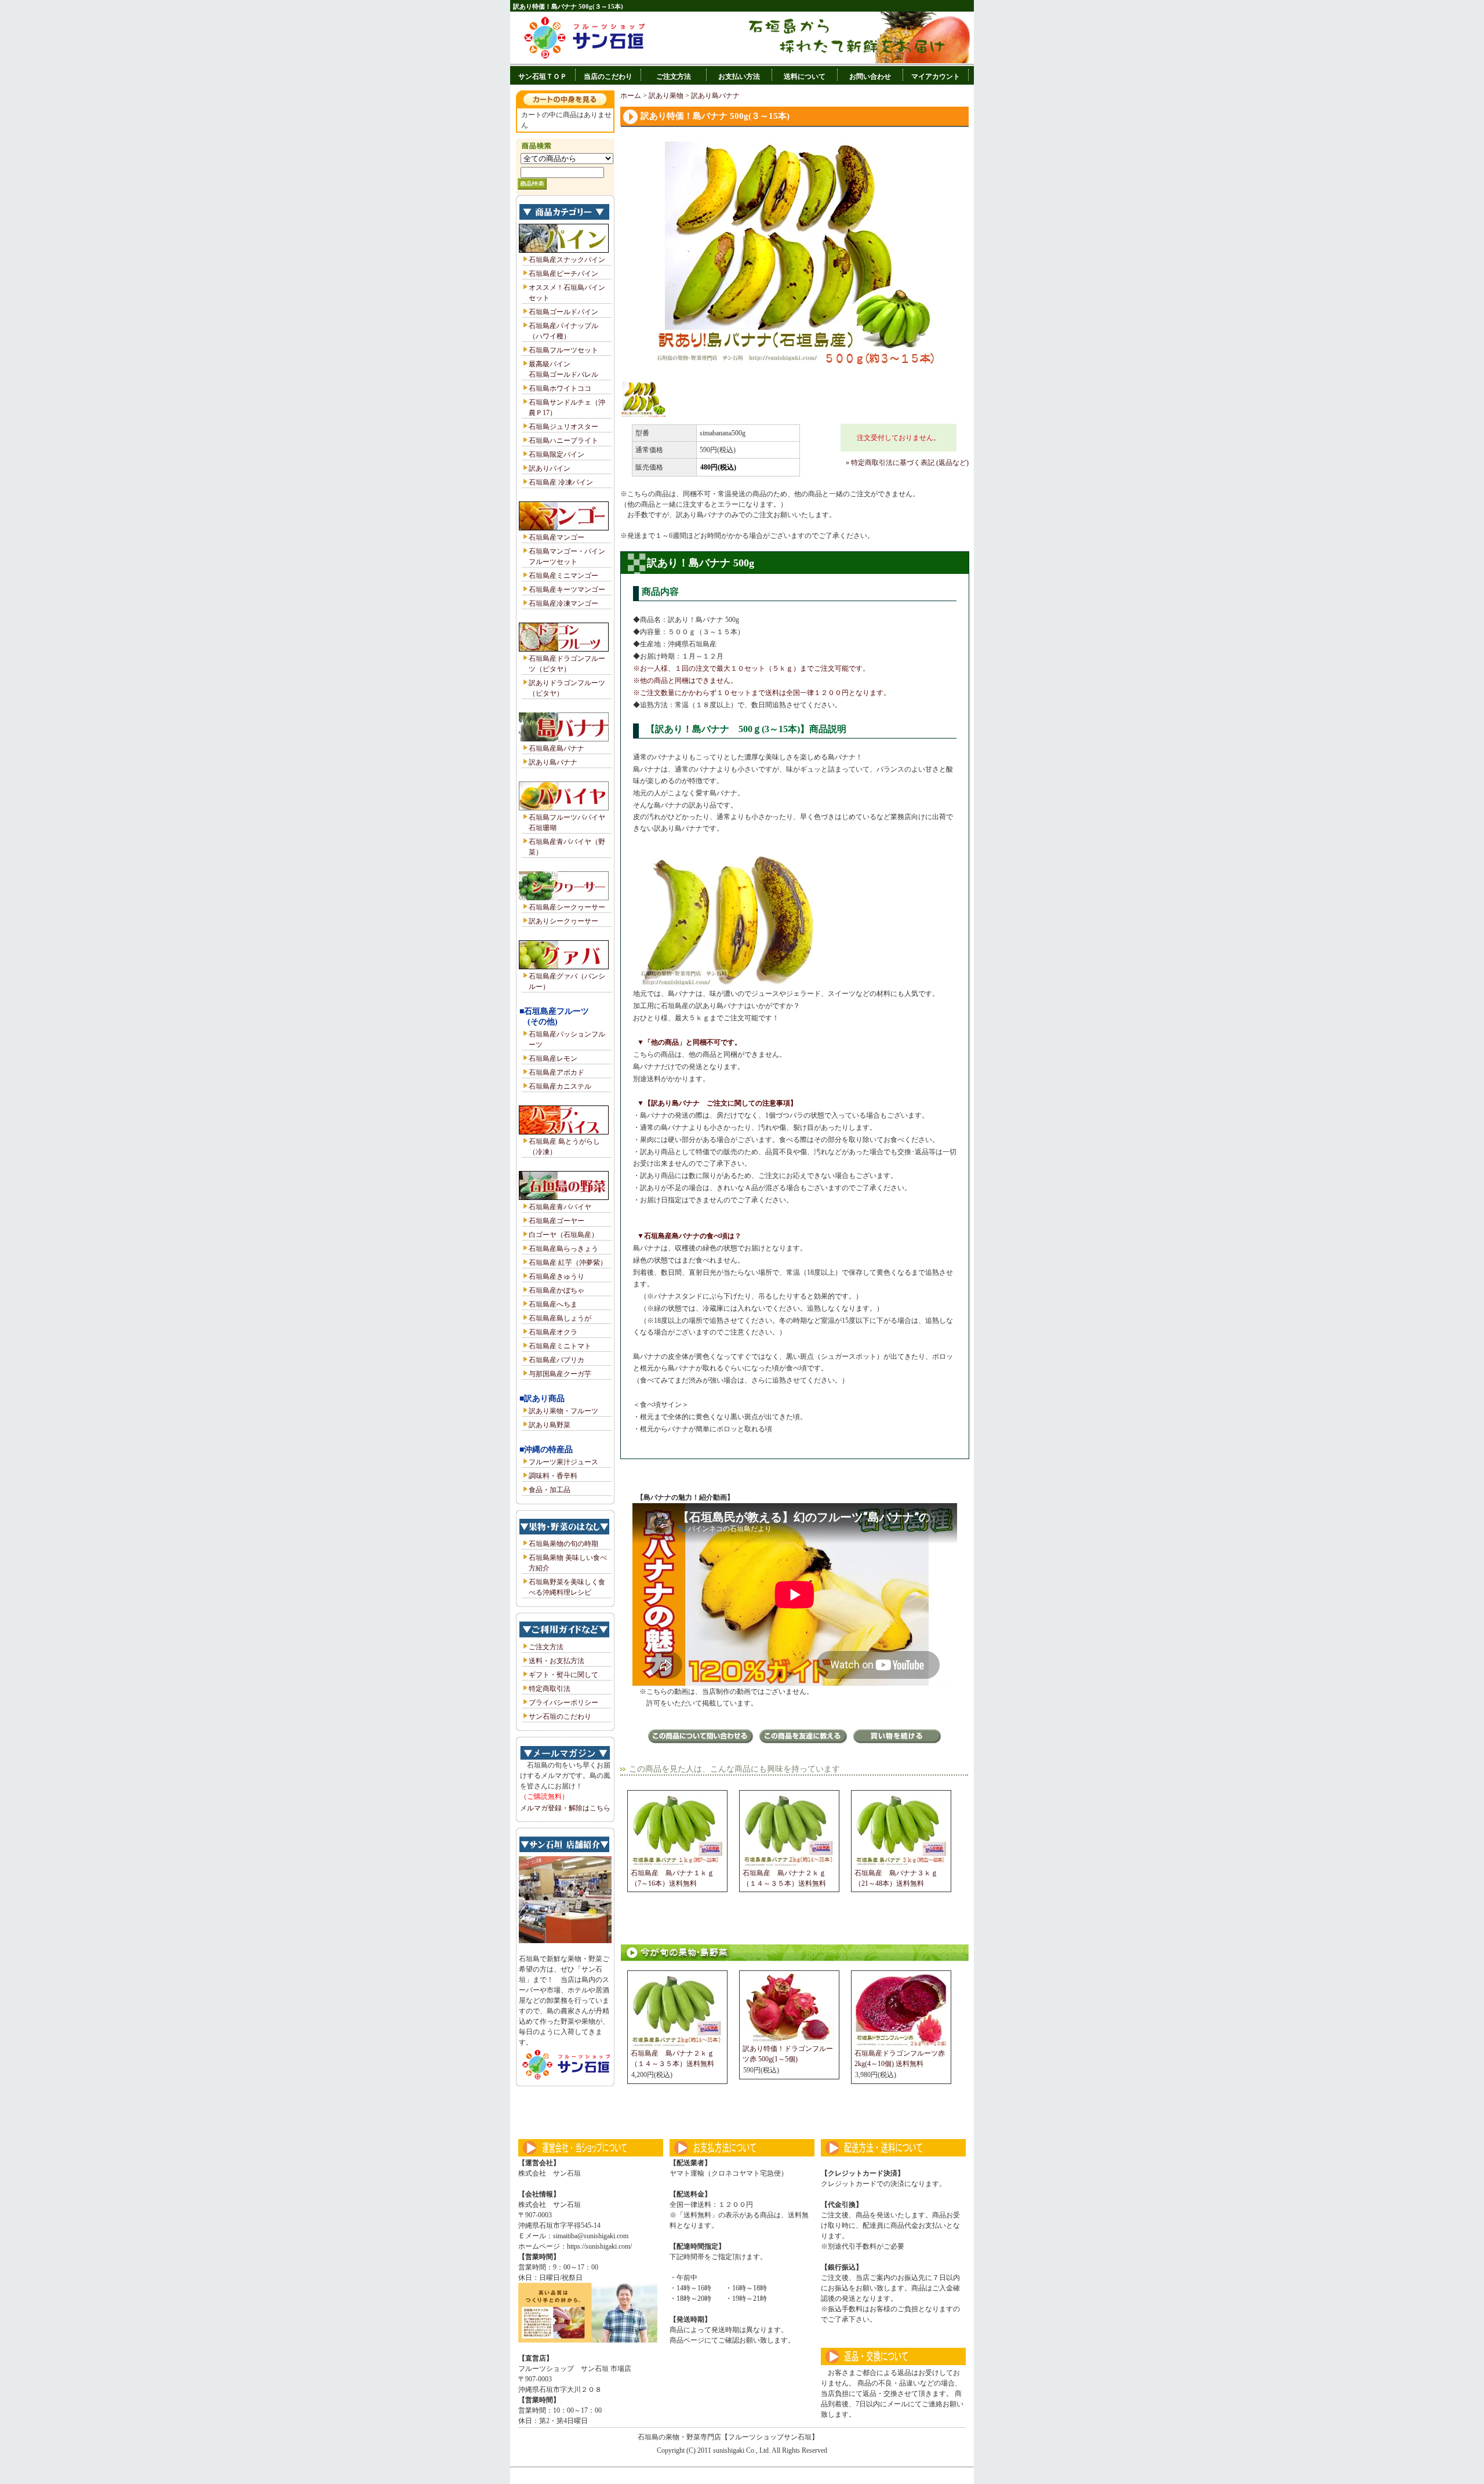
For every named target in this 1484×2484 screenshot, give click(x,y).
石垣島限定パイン (556, 454)
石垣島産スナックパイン (567, 260)
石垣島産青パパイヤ (560, 1207)
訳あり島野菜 (550, 1425)
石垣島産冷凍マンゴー (563, 603)
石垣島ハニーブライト (563, 441)
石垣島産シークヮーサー (567, 907)
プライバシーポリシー (563, 1703)
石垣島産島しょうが (560, 1318)
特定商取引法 (550, 1689)
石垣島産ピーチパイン (563, 274)
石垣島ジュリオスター (563, 427)
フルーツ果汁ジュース (563, 1462)
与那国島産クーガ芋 (560, 1374)
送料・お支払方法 (556, 1661)
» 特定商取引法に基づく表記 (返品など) (907, 463)
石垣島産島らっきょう (563, 1249)
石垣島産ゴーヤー (556, 1221)
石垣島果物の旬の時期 (563, 1544)
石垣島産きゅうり (556, 1276)
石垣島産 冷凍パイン (561, 482)
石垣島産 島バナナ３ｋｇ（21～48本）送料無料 (896, 1878)
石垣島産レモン (553, 1059)
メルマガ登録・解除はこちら (565, 1808)
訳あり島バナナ (553, 762)
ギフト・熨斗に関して (563, 1675)
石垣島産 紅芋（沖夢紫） (568, 1263)
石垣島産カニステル (560, 1086)
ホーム (631, 96)
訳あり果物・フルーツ (563, 1411)
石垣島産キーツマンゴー (567, 590)
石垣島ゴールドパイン (563, 312)
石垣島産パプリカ (556, 1360)
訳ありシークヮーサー (563, 921)
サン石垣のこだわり (560, 1716)
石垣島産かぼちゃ (556, 1290)
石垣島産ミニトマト (560, 1346)
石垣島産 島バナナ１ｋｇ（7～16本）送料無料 (672, 1878)
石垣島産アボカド (556, 1072)
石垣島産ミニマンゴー (563, 576)
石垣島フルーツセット (563, 350)
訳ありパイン (550, 468)
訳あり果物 (666, 96)
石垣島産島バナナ (556, 748)
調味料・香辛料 (553, 1476)
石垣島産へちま (553, 1304)
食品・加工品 (550, 1490)
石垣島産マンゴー (556, 537)
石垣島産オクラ (553, 1332)
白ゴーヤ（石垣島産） (563, 1235)
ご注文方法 (546, 1647)
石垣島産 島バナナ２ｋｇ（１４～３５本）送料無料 (784, 1878)
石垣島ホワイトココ (560, 388)
